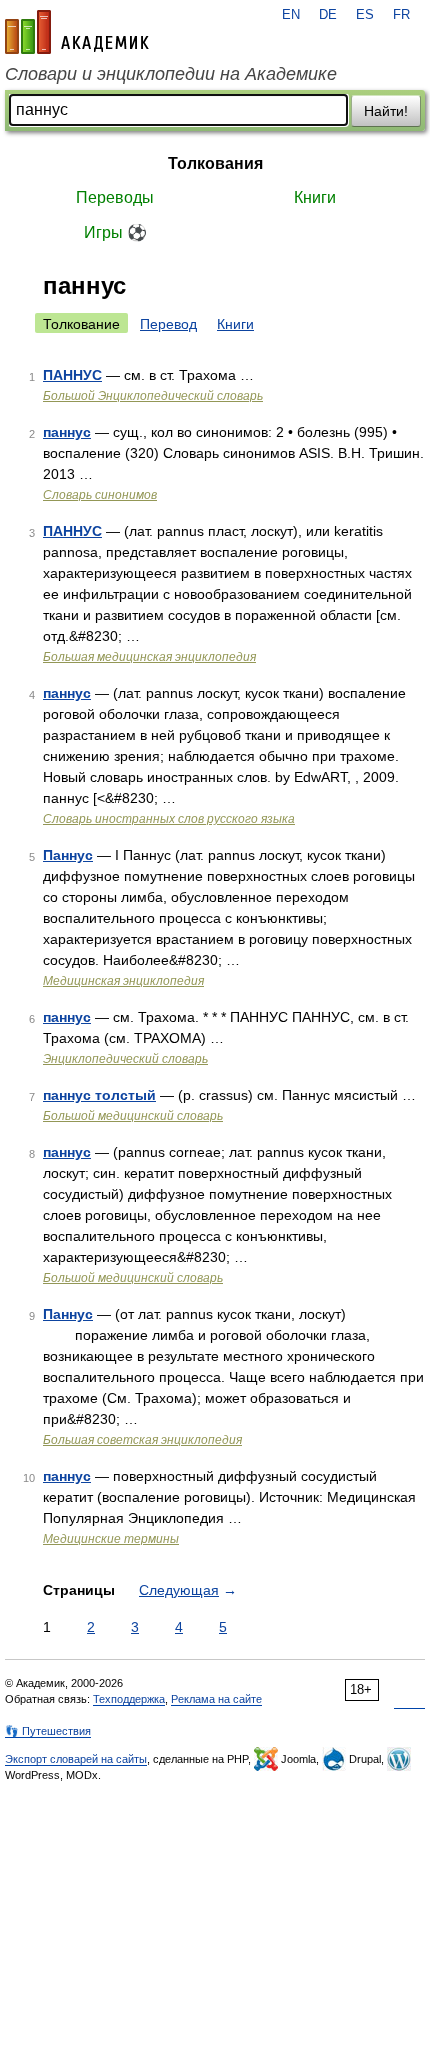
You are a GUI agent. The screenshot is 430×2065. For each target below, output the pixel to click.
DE (328, 15)
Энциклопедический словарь (125, 1059)
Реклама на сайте (216, 1699)
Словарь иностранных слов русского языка (169, 819)
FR (401, 15)
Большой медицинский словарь (133, 1116)
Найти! (386, 111)
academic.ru (77, 32)
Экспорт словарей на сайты (76, 1759)
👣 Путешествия (48, 1731)
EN (291, 15)
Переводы (115, 197)
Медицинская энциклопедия (123, 981)
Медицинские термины (111, 1539)
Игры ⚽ (115, 232)
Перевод (168, 324)
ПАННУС (72, 375)
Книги (315, 197)
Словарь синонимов (100, 495)
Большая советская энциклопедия (142, 1440)
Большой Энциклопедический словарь (153, 396)
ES (365, 15)
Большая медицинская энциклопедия (149, 657)
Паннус (68, 855)
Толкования (215, 163)
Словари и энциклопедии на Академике (171, 74)
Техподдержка (129, 1699)
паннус (67, 432)
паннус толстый (99, 1095)
